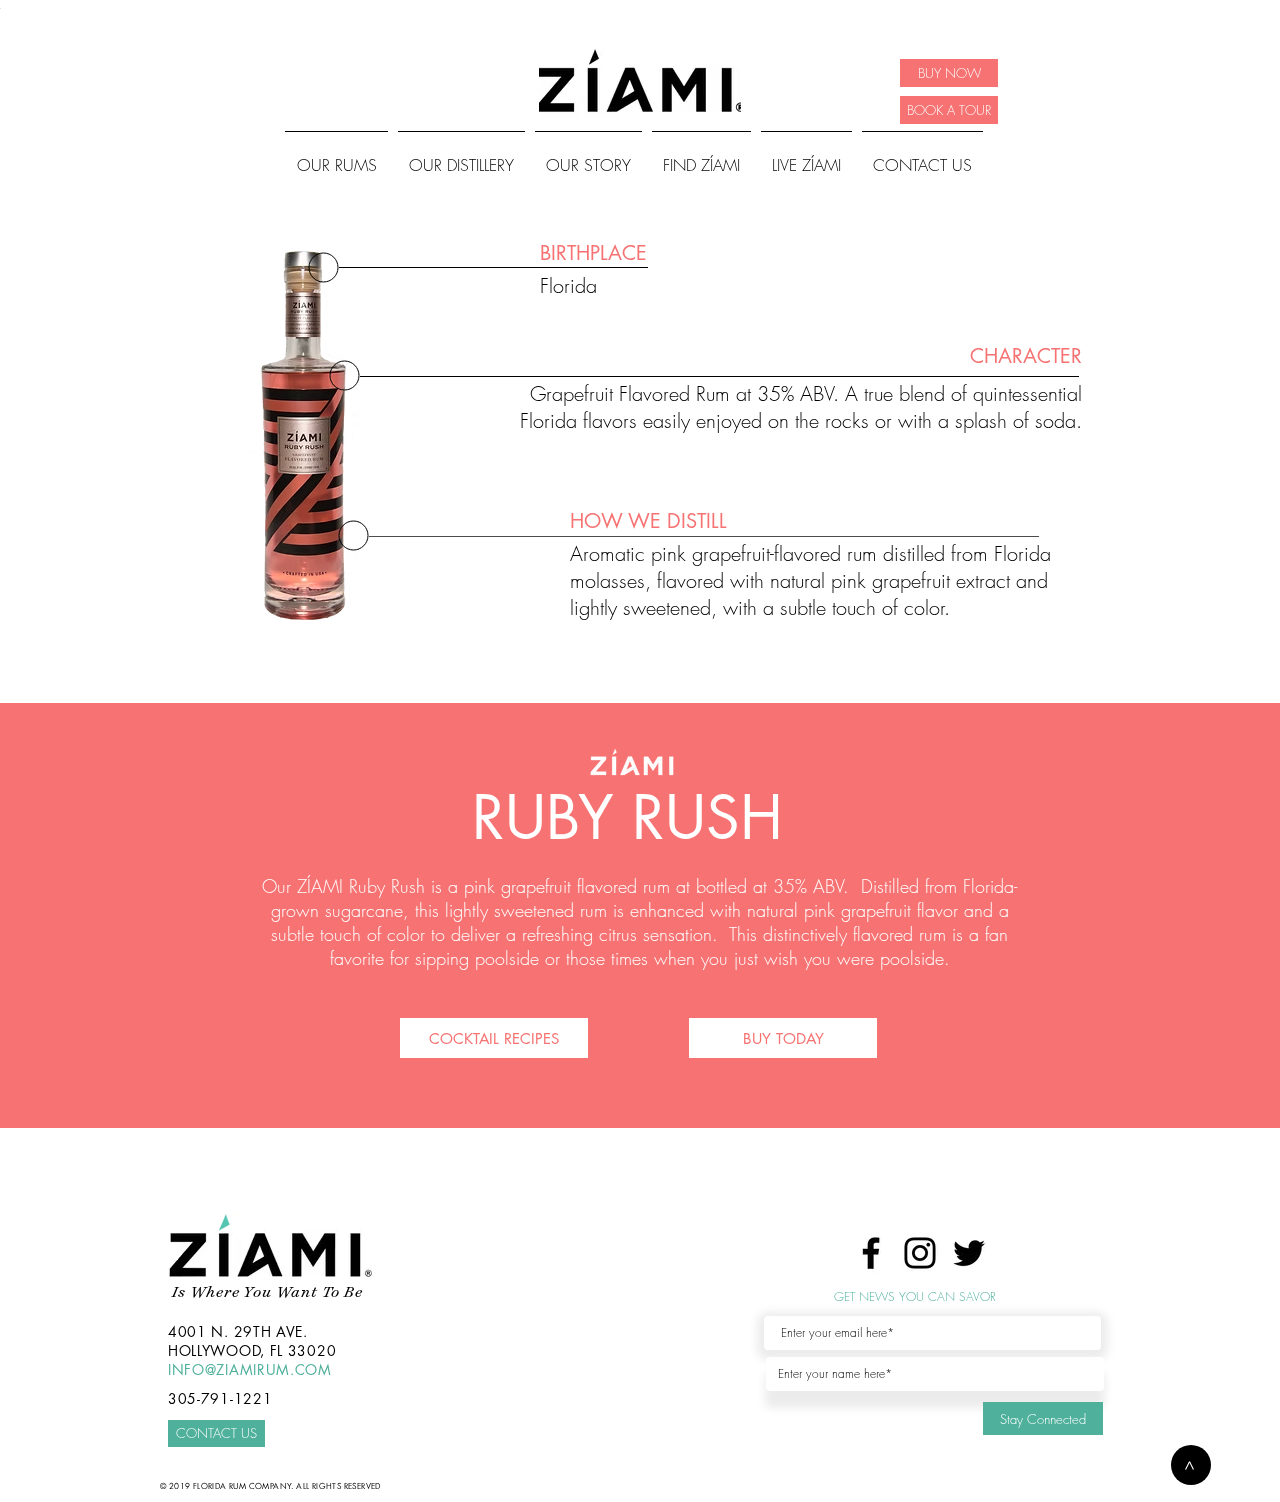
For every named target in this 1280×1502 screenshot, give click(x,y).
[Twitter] (969, 1253)
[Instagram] (920, 1253)
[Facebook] (871, 1253)
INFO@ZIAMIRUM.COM (250, 1369)
